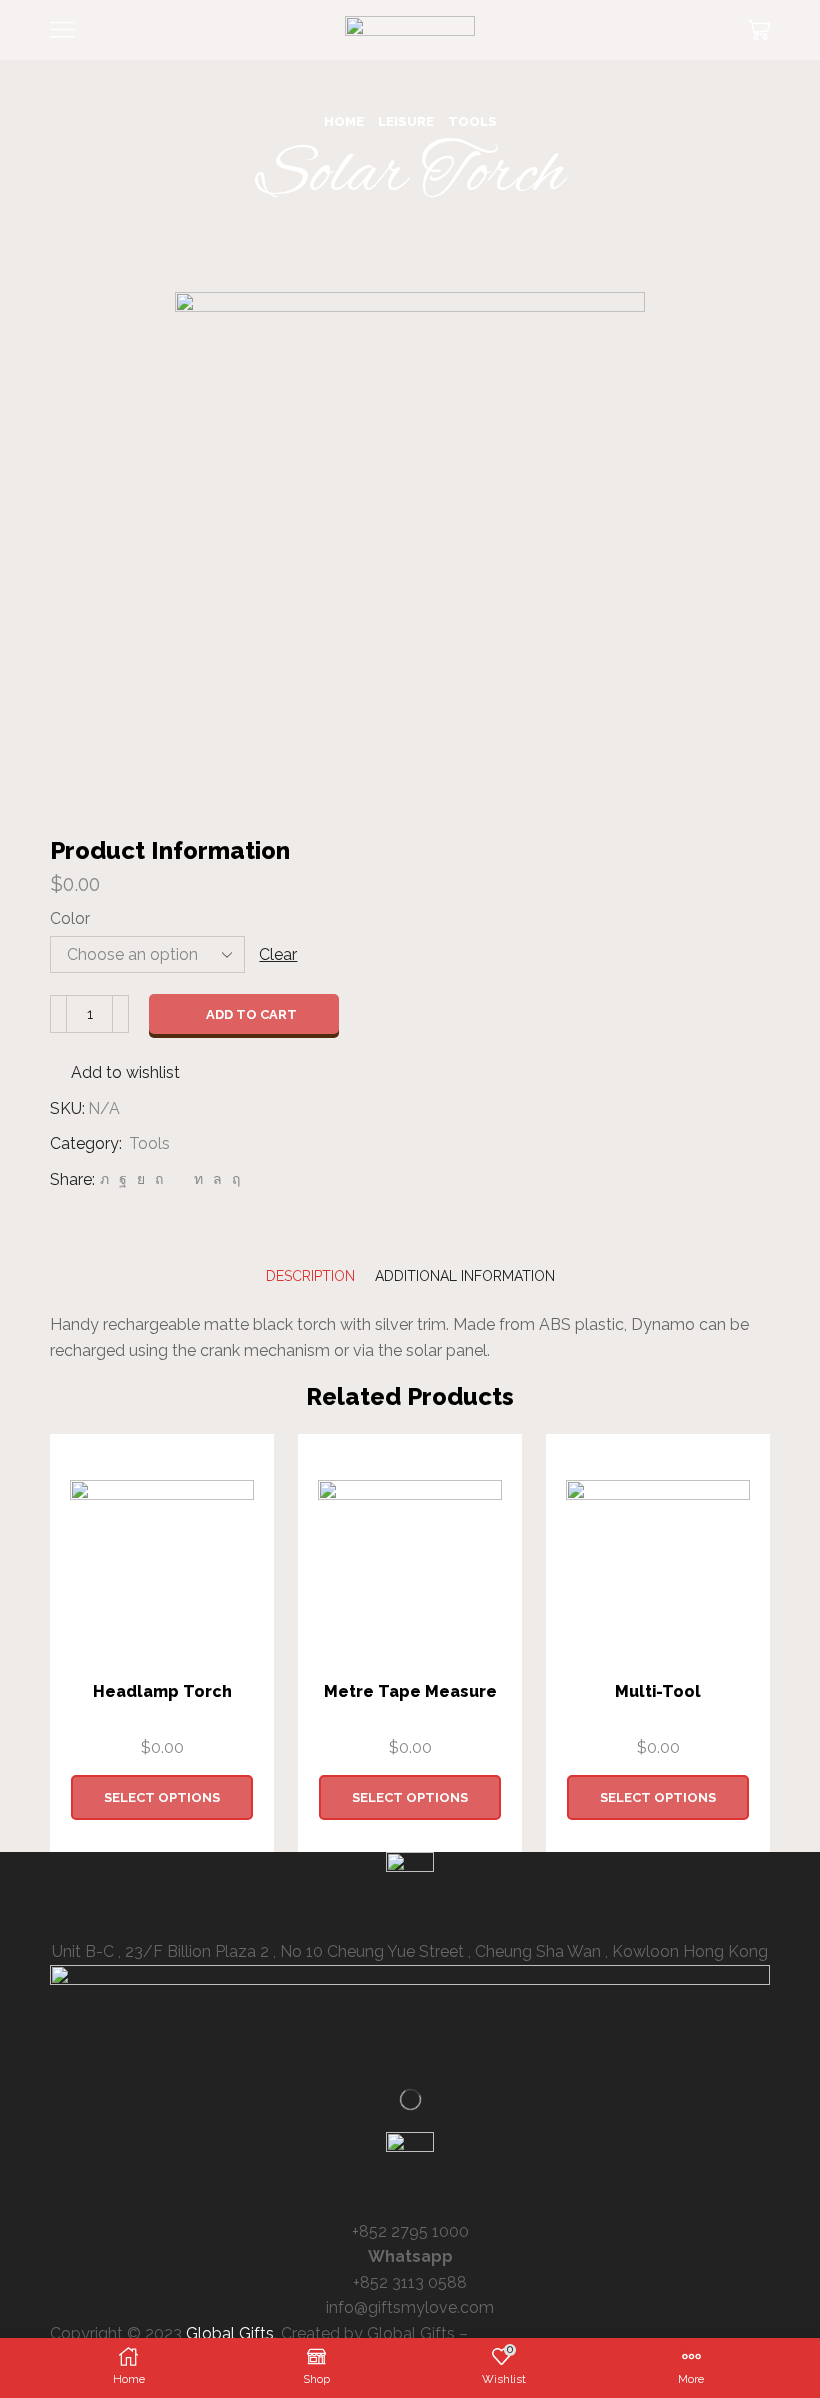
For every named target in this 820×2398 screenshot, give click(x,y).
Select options (162, 1797)
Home (344, 121)
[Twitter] (104, 1179)
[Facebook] (123, 1179)
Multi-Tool (658, 1691)
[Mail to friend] (178, 1179)
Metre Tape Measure (410, 1691)
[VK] (141, 1179)
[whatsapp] (217, 1179)
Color (70, 918)
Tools (472, 121)
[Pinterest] (159, 1179)
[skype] (233, 1179)
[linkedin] (198, 1179)
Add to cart (251, 1014)
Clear (278, 954)
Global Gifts (230, 2333)
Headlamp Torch (162, 1691)
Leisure (406, 121)
